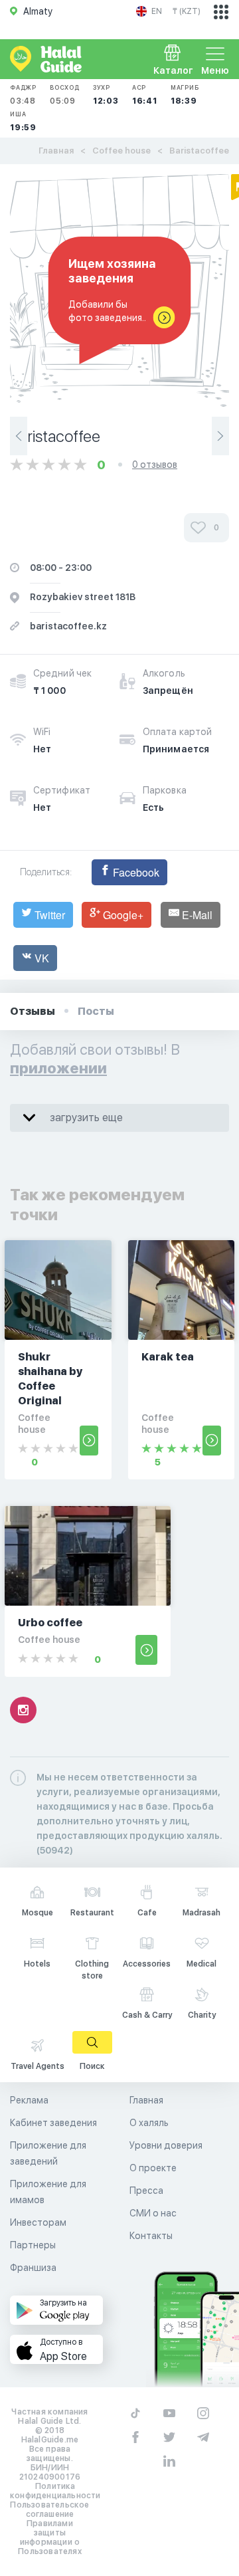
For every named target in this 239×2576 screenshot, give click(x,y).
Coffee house (121, 151)
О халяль (149, 2123)
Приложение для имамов (48, 2192)
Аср (145, 95)
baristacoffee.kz (68, 626)
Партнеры (33, 2245)
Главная (56, 151)
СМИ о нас (153, 2213)
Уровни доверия (166, 2145)
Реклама (29, 2100)
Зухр (106, 95)
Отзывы (33, 1011)
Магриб (185, 95)
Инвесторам (38, 2222)
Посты (96, 1011)
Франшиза (33, 2268)
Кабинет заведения (53, 2123)
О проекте (153, 2168)
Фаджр (23, 95)
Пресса (146, 2191)
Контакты (151, 2236)
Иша (23, 121)
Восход (65, 95)
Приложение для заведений (48, 2153)
